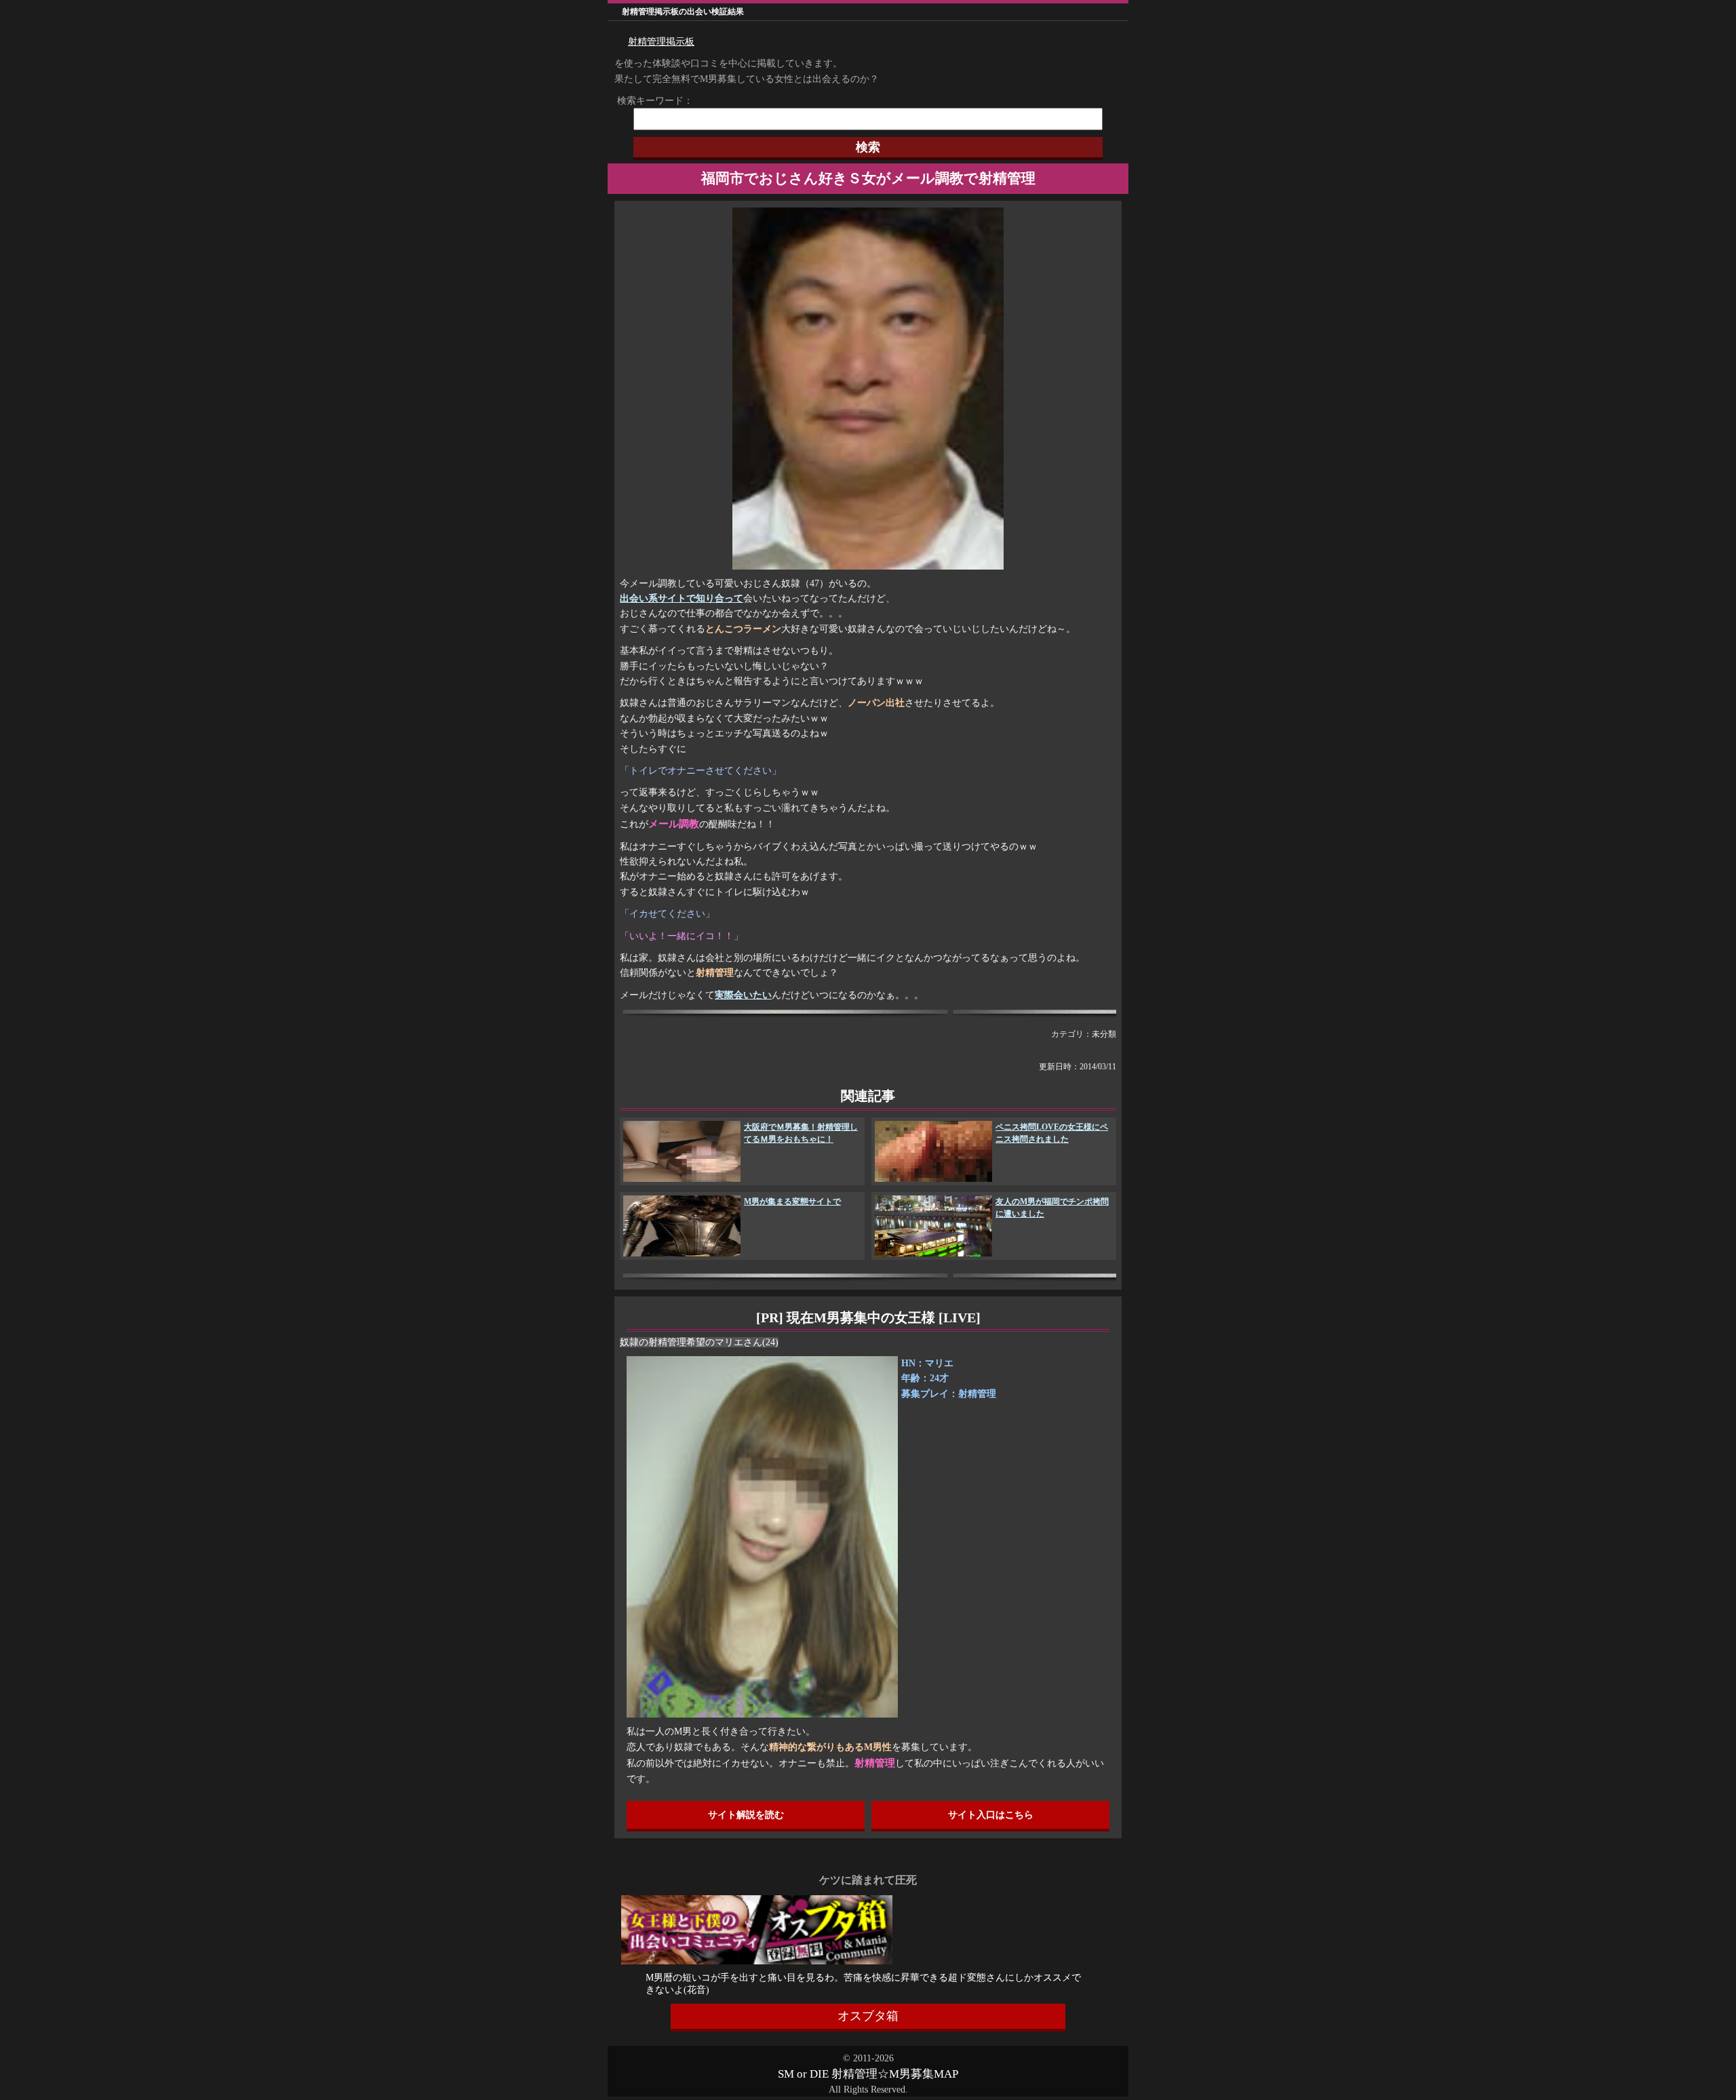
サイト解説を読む (746, 1815)
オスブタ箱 (868, 2016)
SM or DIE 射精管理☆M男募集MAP (868, 2074)
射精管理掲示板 (661, 42)
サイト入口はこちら (991, 1815)
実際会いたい (743, 995)
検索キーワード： (650, 101)
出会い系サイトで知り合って (682, 598)
